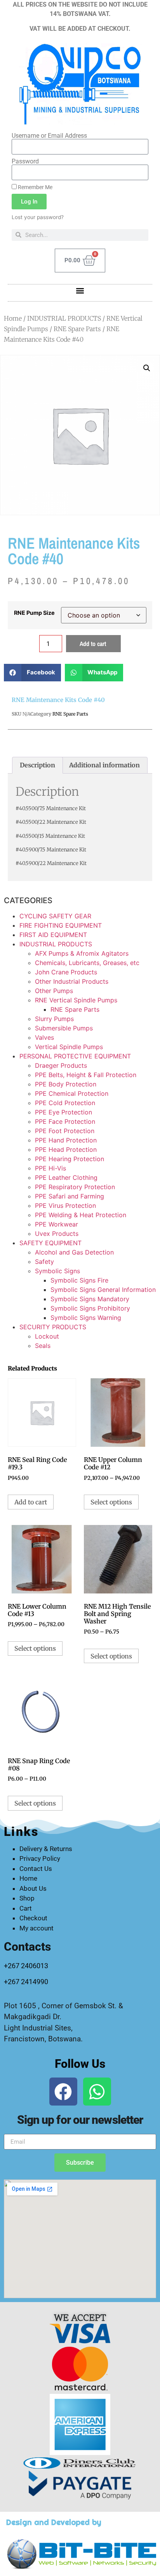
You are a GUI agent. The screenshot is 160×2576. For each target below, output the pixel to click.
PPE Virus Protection (65, 1206)
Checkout (33, 1918)
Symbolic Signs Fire (79, 1280)
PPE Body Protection (66, 1084)
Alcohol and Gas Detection (74, 1252)
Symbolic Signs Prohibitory (90, 1308)
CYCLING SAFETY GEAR (55, 916)
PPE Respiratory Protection (75, 1187)
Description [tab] (37, 765)
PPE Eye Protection (63, 1112)
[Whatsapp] (97, 2092)
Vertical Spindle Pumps (69, 1047)
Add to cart (93, 644)
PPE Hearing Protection (70, 1159)
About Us (33, 1888)
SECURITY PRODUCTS (53, 1327)
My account (37, 1928)
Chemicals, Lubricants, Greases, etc (87, 963)
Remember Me (35, 187)
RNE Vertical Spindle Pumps (76, 1000)
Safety (44, 1262)
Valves (44, 1037)
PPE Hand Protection (66, 1140)
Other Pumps (54, 991)
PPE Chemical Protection (72, 1093)
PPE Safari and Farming (70, 1196)
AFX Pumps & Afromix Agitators (82, 953)
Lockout (47, 1336)
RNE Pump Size (34, 613)
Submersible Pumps (64, 1028)
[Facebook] (63, 2092)
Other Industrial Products (72, 981)
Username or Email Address (49, 136)
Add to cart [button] (31, 1502)
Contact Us (36, 1869)
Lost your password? (38, 217)
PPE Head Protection (66, 1149)
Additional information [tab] (104, 765)
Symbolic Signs (57, 1271)
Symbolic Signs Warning (86, 1318)
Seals (43, 1346)
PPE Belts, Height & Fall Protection (86, 1075)
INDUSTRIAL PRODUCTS (64, 318)
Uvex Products (57, 1234)
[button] (80, 291)
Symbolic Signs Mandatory (90, 1299)
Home (13, 318)
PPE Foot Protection (65, 1131)
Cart (26, 1908)
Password (25, 161)
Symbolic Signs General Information (103, 1290)
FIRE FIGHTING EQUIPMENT (61, 925)
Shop (27, 1898)
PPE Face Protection (65, 1121)
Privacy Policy (40, 1858)
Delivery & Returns (46, 1849)
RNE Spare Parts (77, 329)
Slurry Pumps (54, 1019)
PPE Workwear (57, 1224)
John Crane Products (66, 972)
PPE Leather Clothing (66, 1177)
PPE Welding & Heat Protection (81, 1215)
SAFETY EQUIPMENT (50, 1243)
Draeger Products (61, 1065)
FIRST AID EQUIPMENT (53, 935)
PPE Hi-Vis (50, 1168)
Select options (111, 1502)
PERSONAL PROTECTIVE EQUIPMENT (75, 1056)
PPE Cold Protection (65, 1103)
